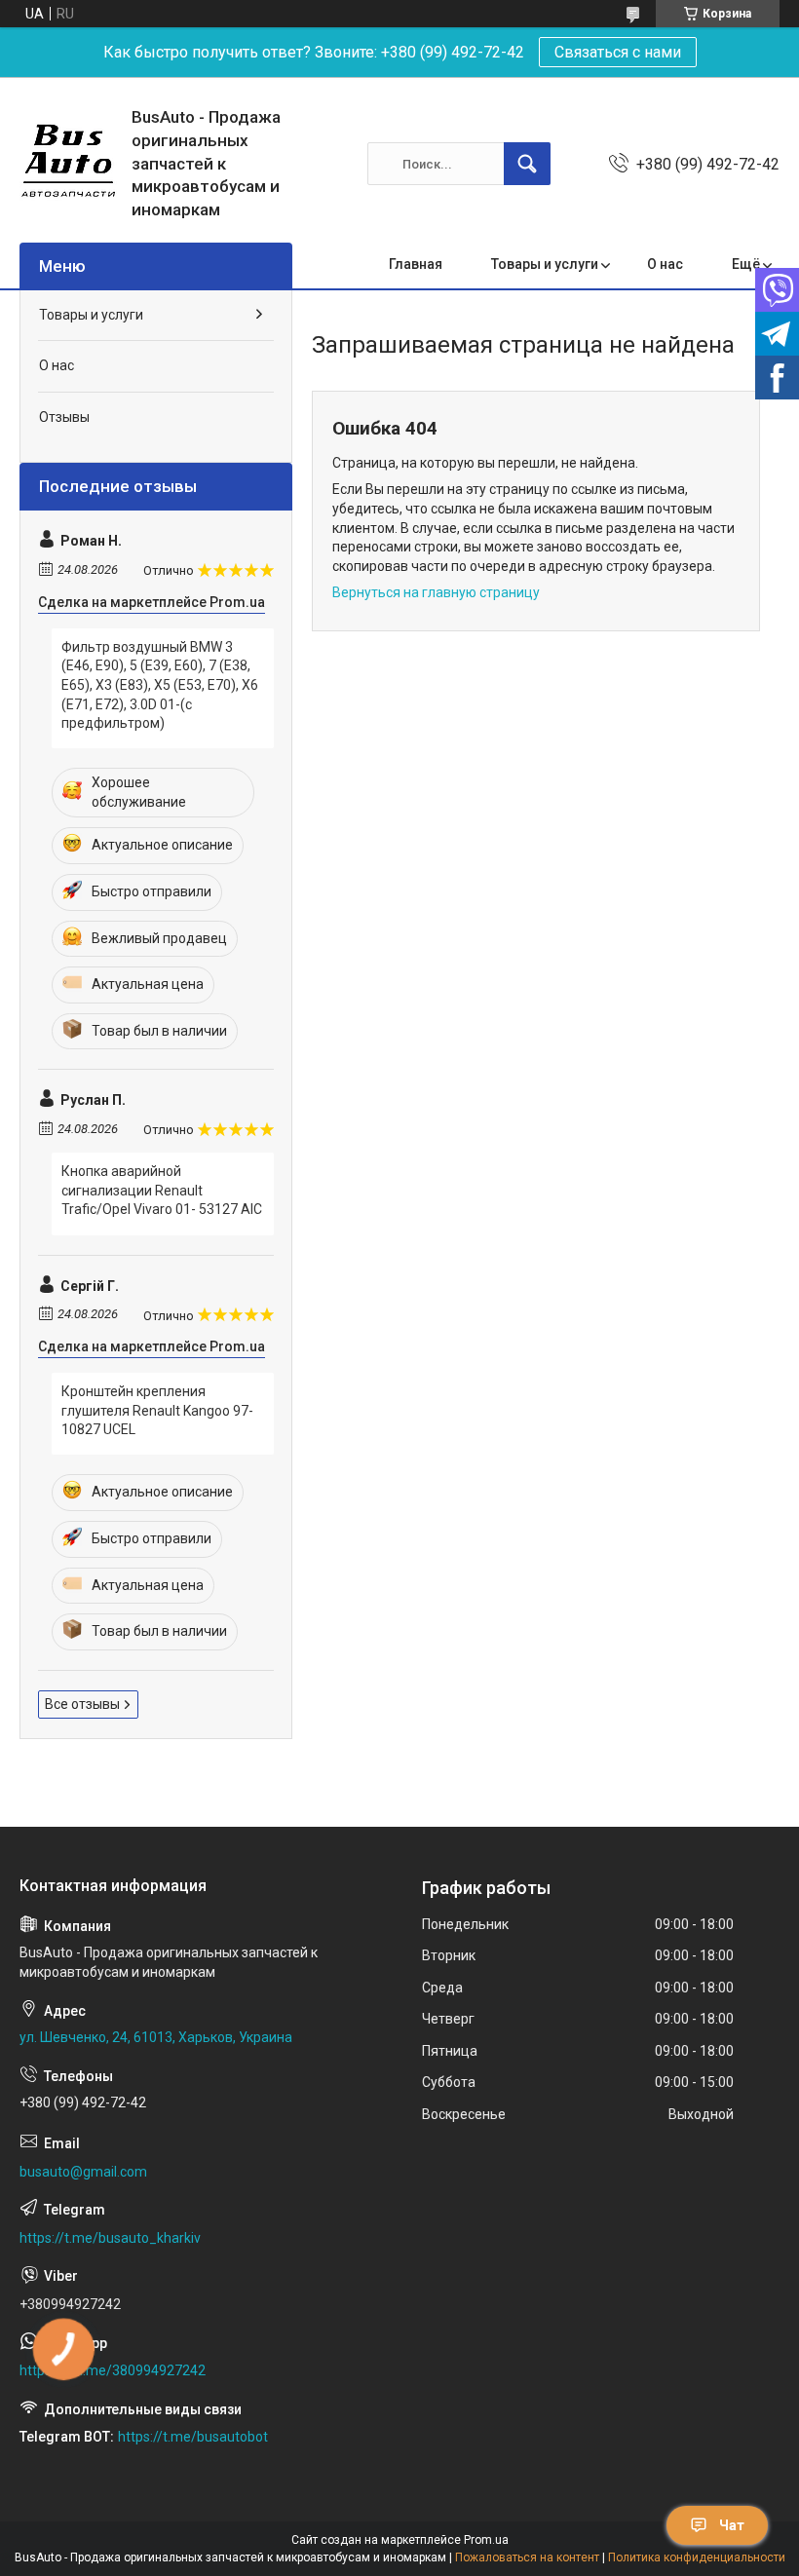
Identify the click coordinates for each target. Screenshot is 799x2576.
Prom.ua (486, 2540)
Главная (416, 264)
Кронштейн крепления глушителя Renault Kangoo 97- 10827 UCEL (157, 1410)
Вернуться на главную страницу (436, 592)
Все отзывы (82, 1704)
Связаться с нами (618, 52)
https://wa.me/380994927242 (113, 2370)
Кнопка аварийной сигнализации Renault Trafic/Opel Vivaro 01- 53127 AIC (162, 1190)
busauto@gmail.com (83, 2172)
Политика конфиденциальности (697, 2557)
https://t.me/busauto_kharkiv (110, 2238)
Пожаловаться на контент (527, 2557)
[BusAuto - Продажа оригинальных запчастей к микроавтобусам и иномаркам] (68, 164)
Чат (732, 2525)
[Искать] (527, 164)
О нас (665, 264)
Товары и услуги (545, 264)
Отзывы (64, 417)
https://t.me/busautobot (193, 2437)
